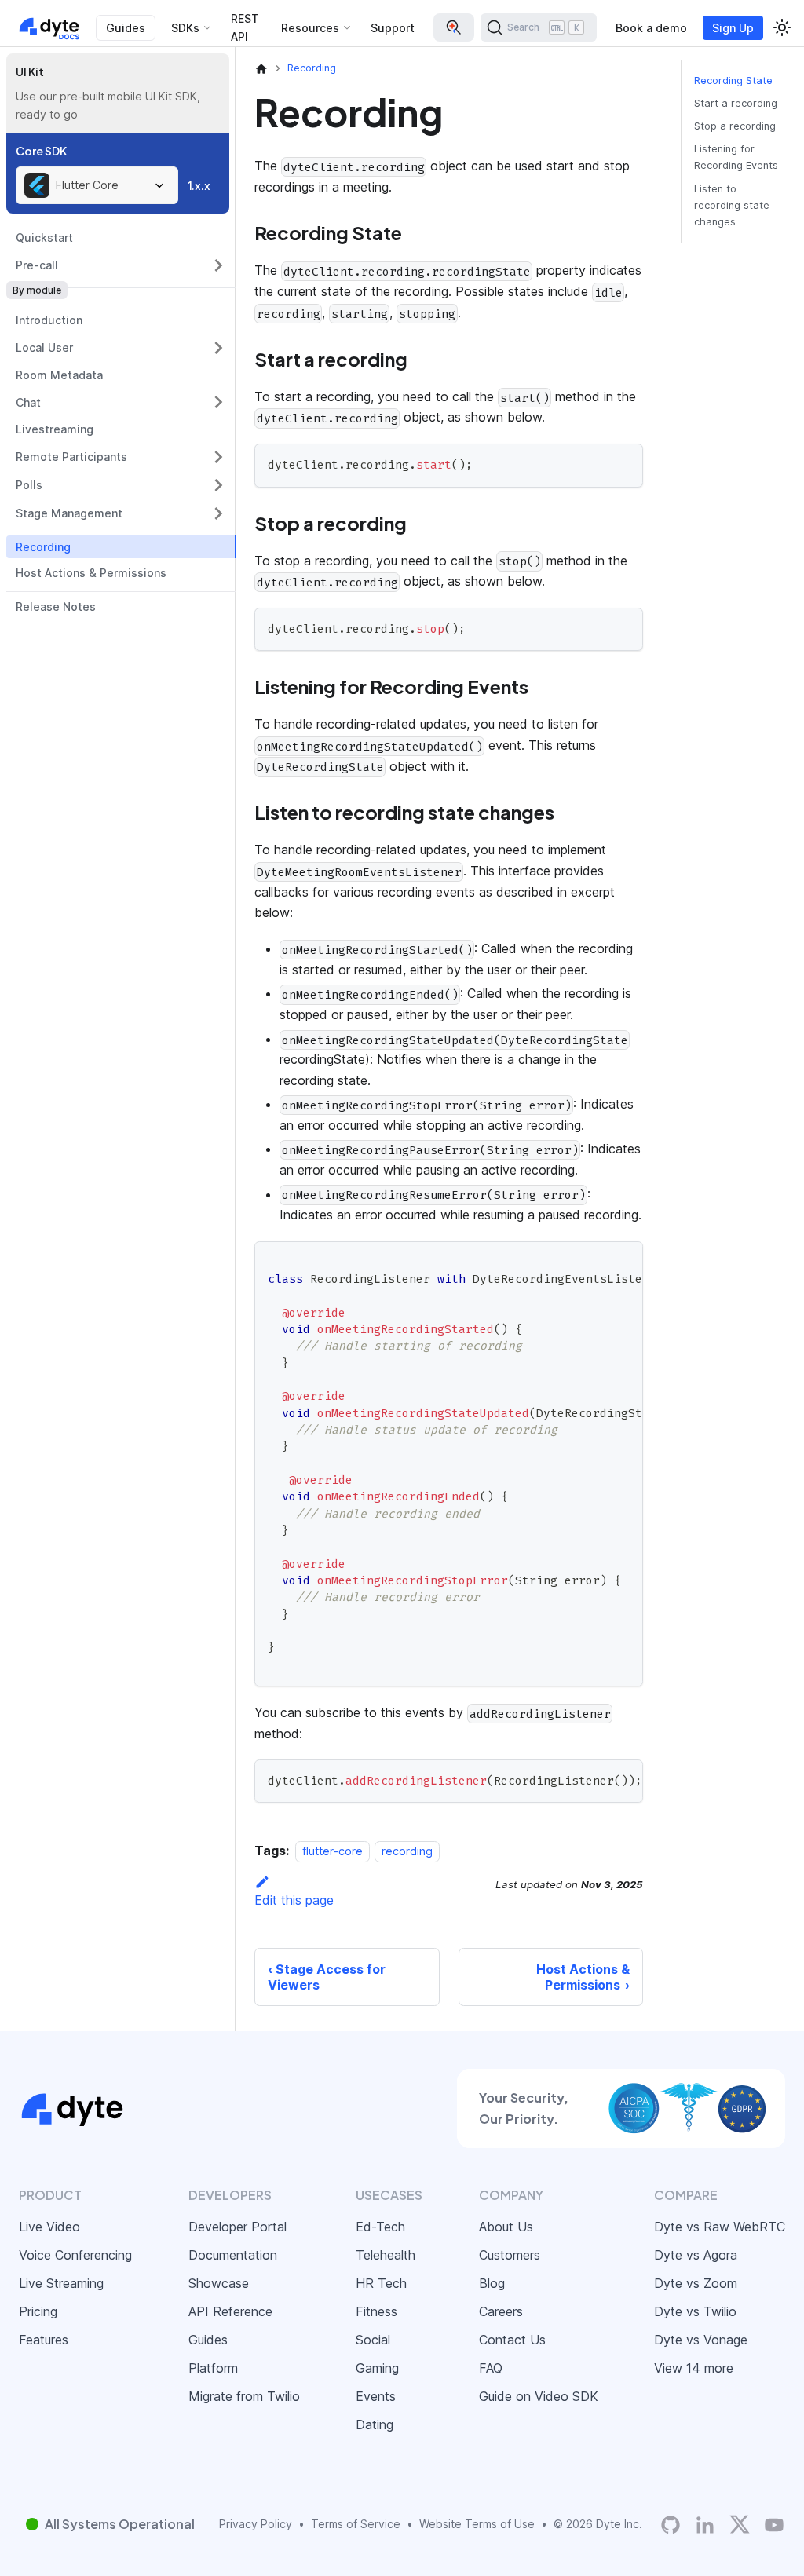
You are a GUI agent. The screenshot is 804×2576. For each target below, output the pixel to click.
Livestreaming (55, 429)
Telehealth (386, 2255)
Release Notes (56, 607)
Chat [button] (28, 402)
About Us (506, 2227)
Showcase (219, 2283)
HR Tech (381, 2283)
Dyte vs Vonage (701, 2340)
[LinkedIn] (705, 2525)
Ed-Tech (380, 2227)
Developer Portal (238, 2227)
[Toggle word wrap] (595, 1261)
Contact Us (512, 2340)
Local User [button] (44, 347)
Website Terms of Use (477, 2524)
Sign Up (733, 28)
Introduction (49, 320)
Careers (501, 2311)
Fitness (376, 2311)
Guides (126, 28)
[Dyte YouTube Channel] (774, 2525)
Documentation (233, 2255)
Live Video (49, 2227)
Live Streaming (61, 2283)
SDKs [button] (185, 28)
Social (373, 2340)
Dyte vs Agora (696, 2255)
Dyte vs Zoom (696, 2283)
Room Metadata (59, 375)
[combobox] (97, 185)
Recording (43, 547)
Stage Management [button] (69, 513)
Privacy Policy (256, 2524)
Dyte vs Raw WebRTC (720, 2227)
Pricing (38, 2311)
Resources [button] (310, 28)
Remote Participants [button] (71, 457)
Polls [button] (29, 485)
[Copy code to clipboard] (624, 463)
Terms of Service (356, 2524)
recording (407, 1851)
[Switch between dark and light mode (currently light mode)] (782, 27)
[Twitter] (740, 2524)
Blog (492, 2283)
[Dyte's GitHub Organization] (671, 2525)
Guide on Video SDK (539, 2396)
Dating (375, 2424)
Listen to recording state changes (732, 205)
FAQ (491, 2368)
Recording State (733, 80)
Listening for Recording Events (736, 157)
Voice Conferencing (75, 2255)
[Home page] (261, 68)
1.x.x (199, 186)
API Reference (230, 2311)
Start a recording (736, 103)
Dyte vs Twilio (695, 2311)
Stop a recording (735, 126)
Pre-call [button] (37, 265)
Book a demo (651, 28)
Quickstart (44, 238)
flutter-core (333, 1851)
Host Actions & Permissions (91, 573)
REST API (245, 27)
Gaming (377, 2368)
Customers (510, 2255)
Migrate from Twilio (244, 2396)
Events (376, 2396)
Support (393, 28)
